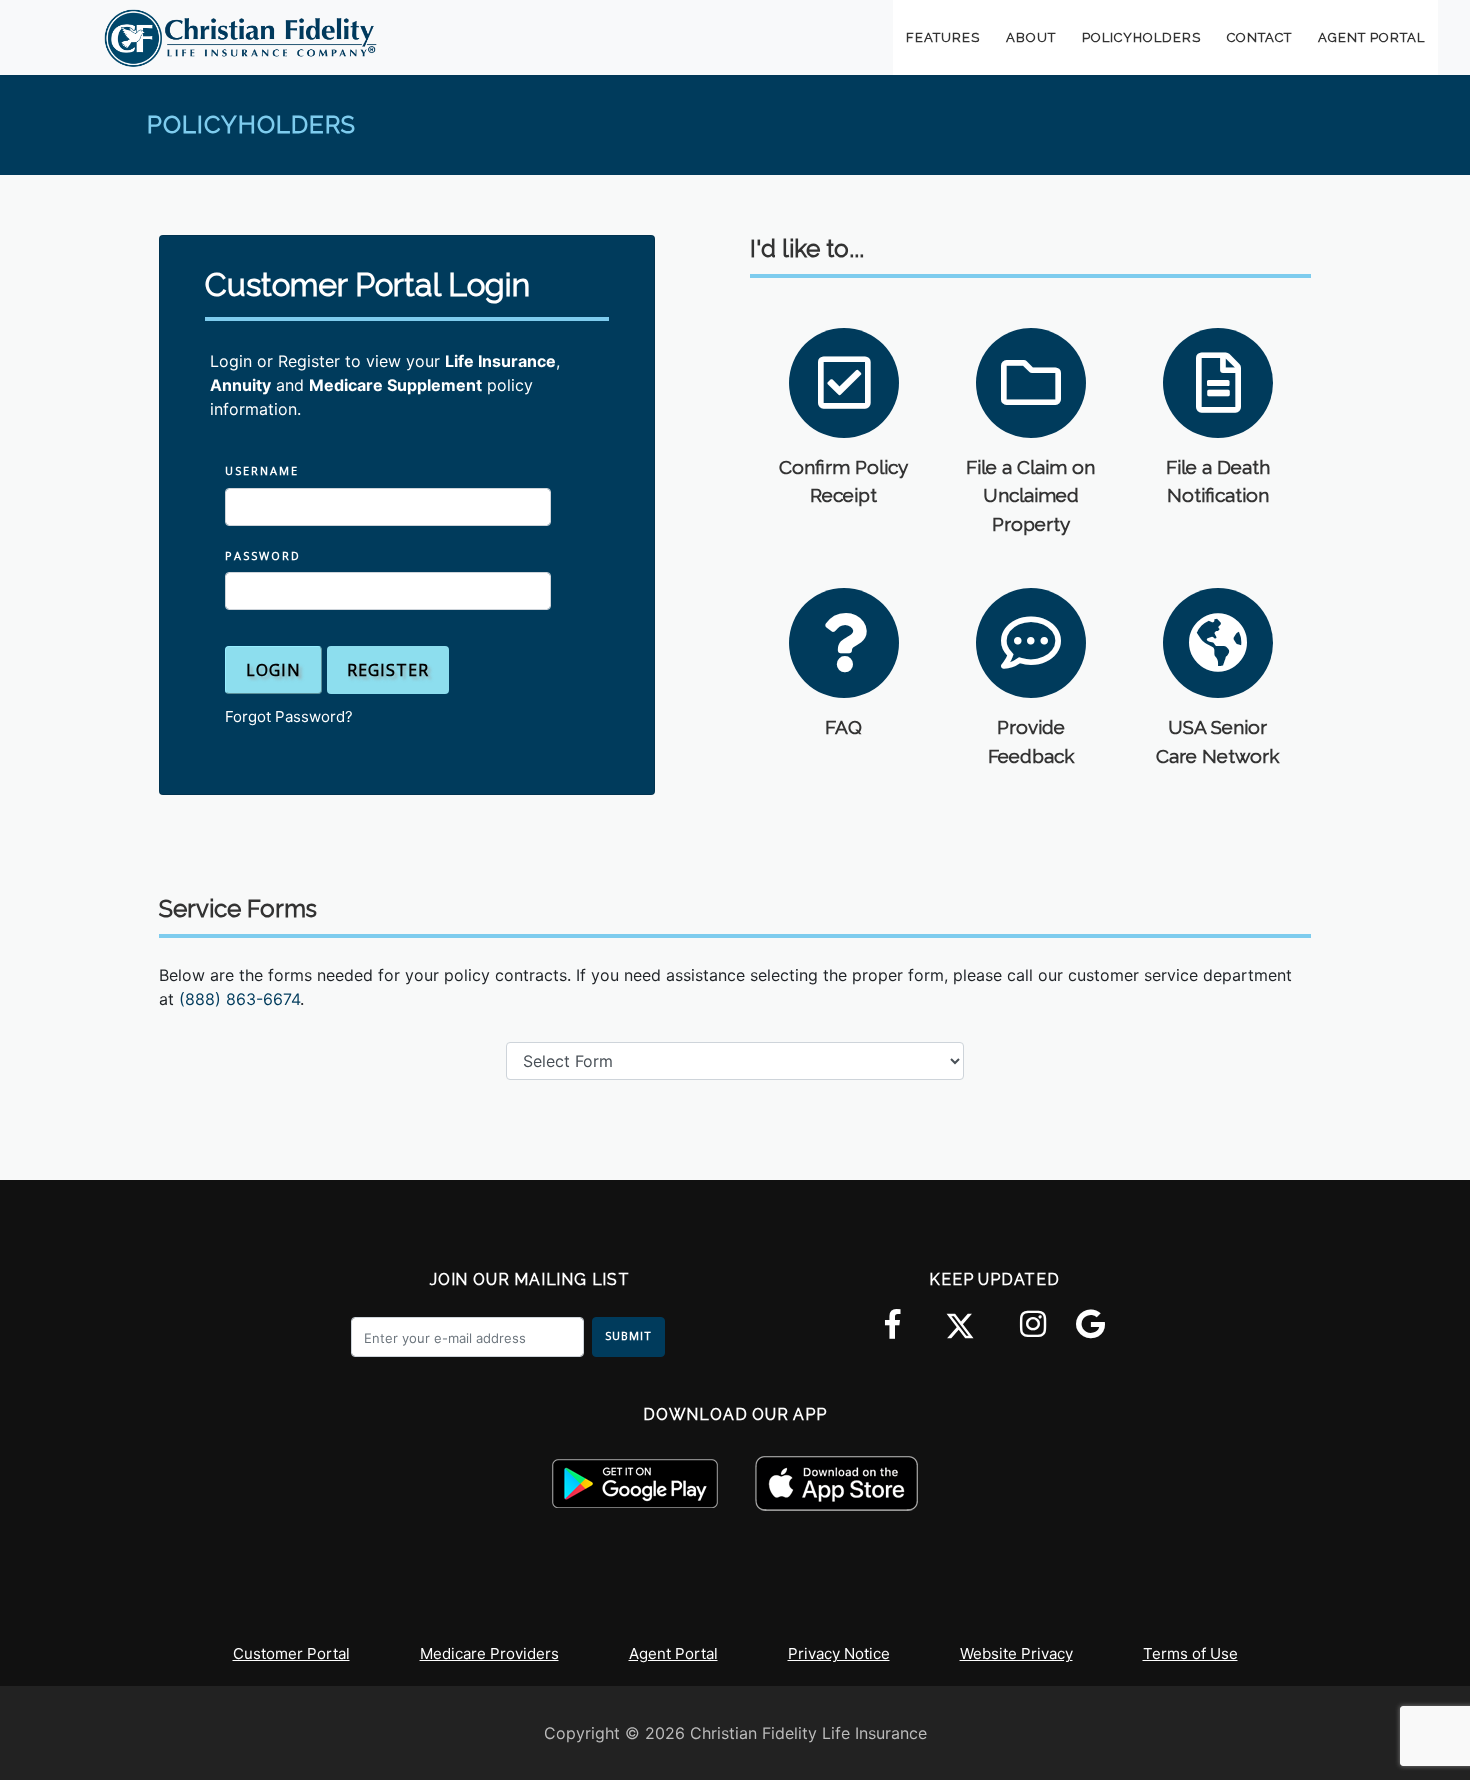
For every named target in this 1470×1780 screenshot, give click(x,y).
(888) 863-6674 (239, 999)
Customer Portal (291, 1653)
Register (388, 670)
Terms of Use (1190, 1653)
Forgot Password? (289, 716)
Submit (628, 1335)
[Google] (1090, 1335)
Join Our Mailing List (530, 1279)
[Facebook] (892, 1335)
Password (263, 555)
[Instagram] (1033, 1335)
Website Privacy (1016, 1653)
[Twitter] (960, 1326)
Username (262, 470)
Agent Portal (673, 1653)
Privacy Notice (839, 1653)
